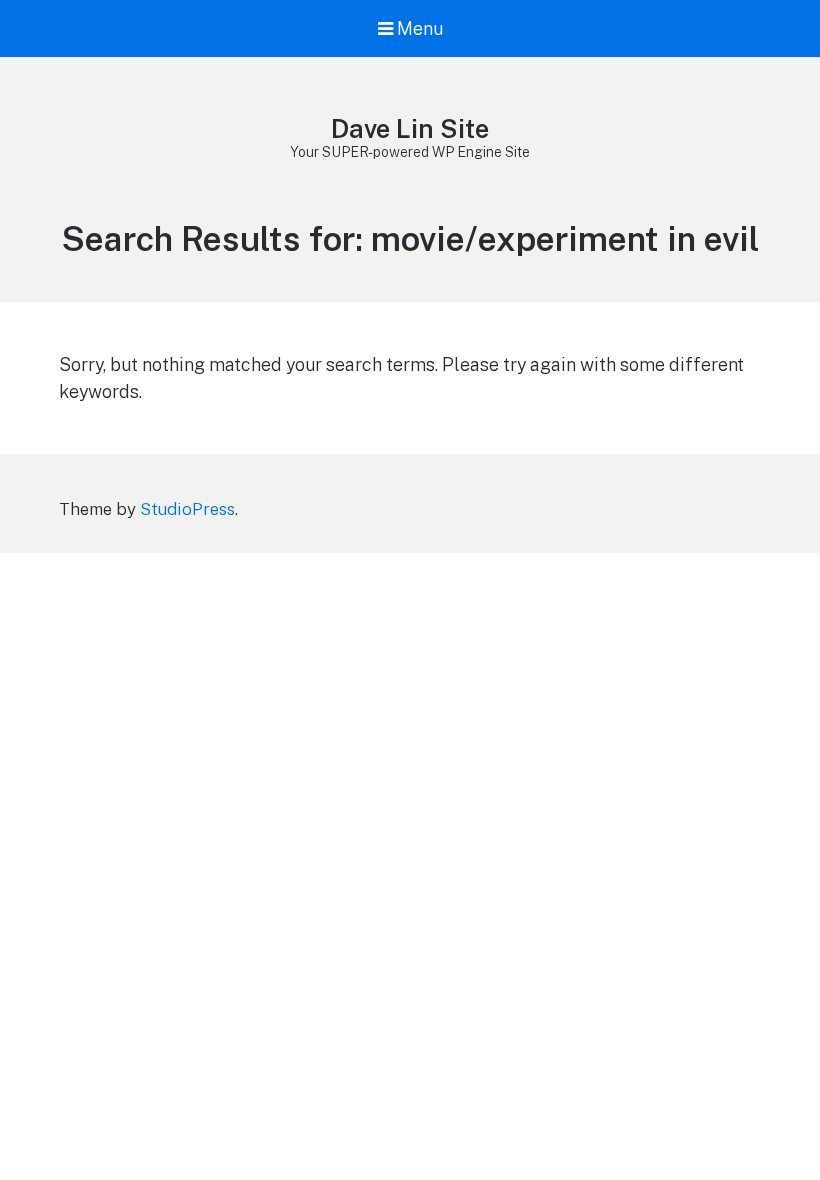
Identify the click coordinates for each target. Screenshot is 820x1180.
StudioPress (187, 509)
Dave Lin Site (410, 128)
